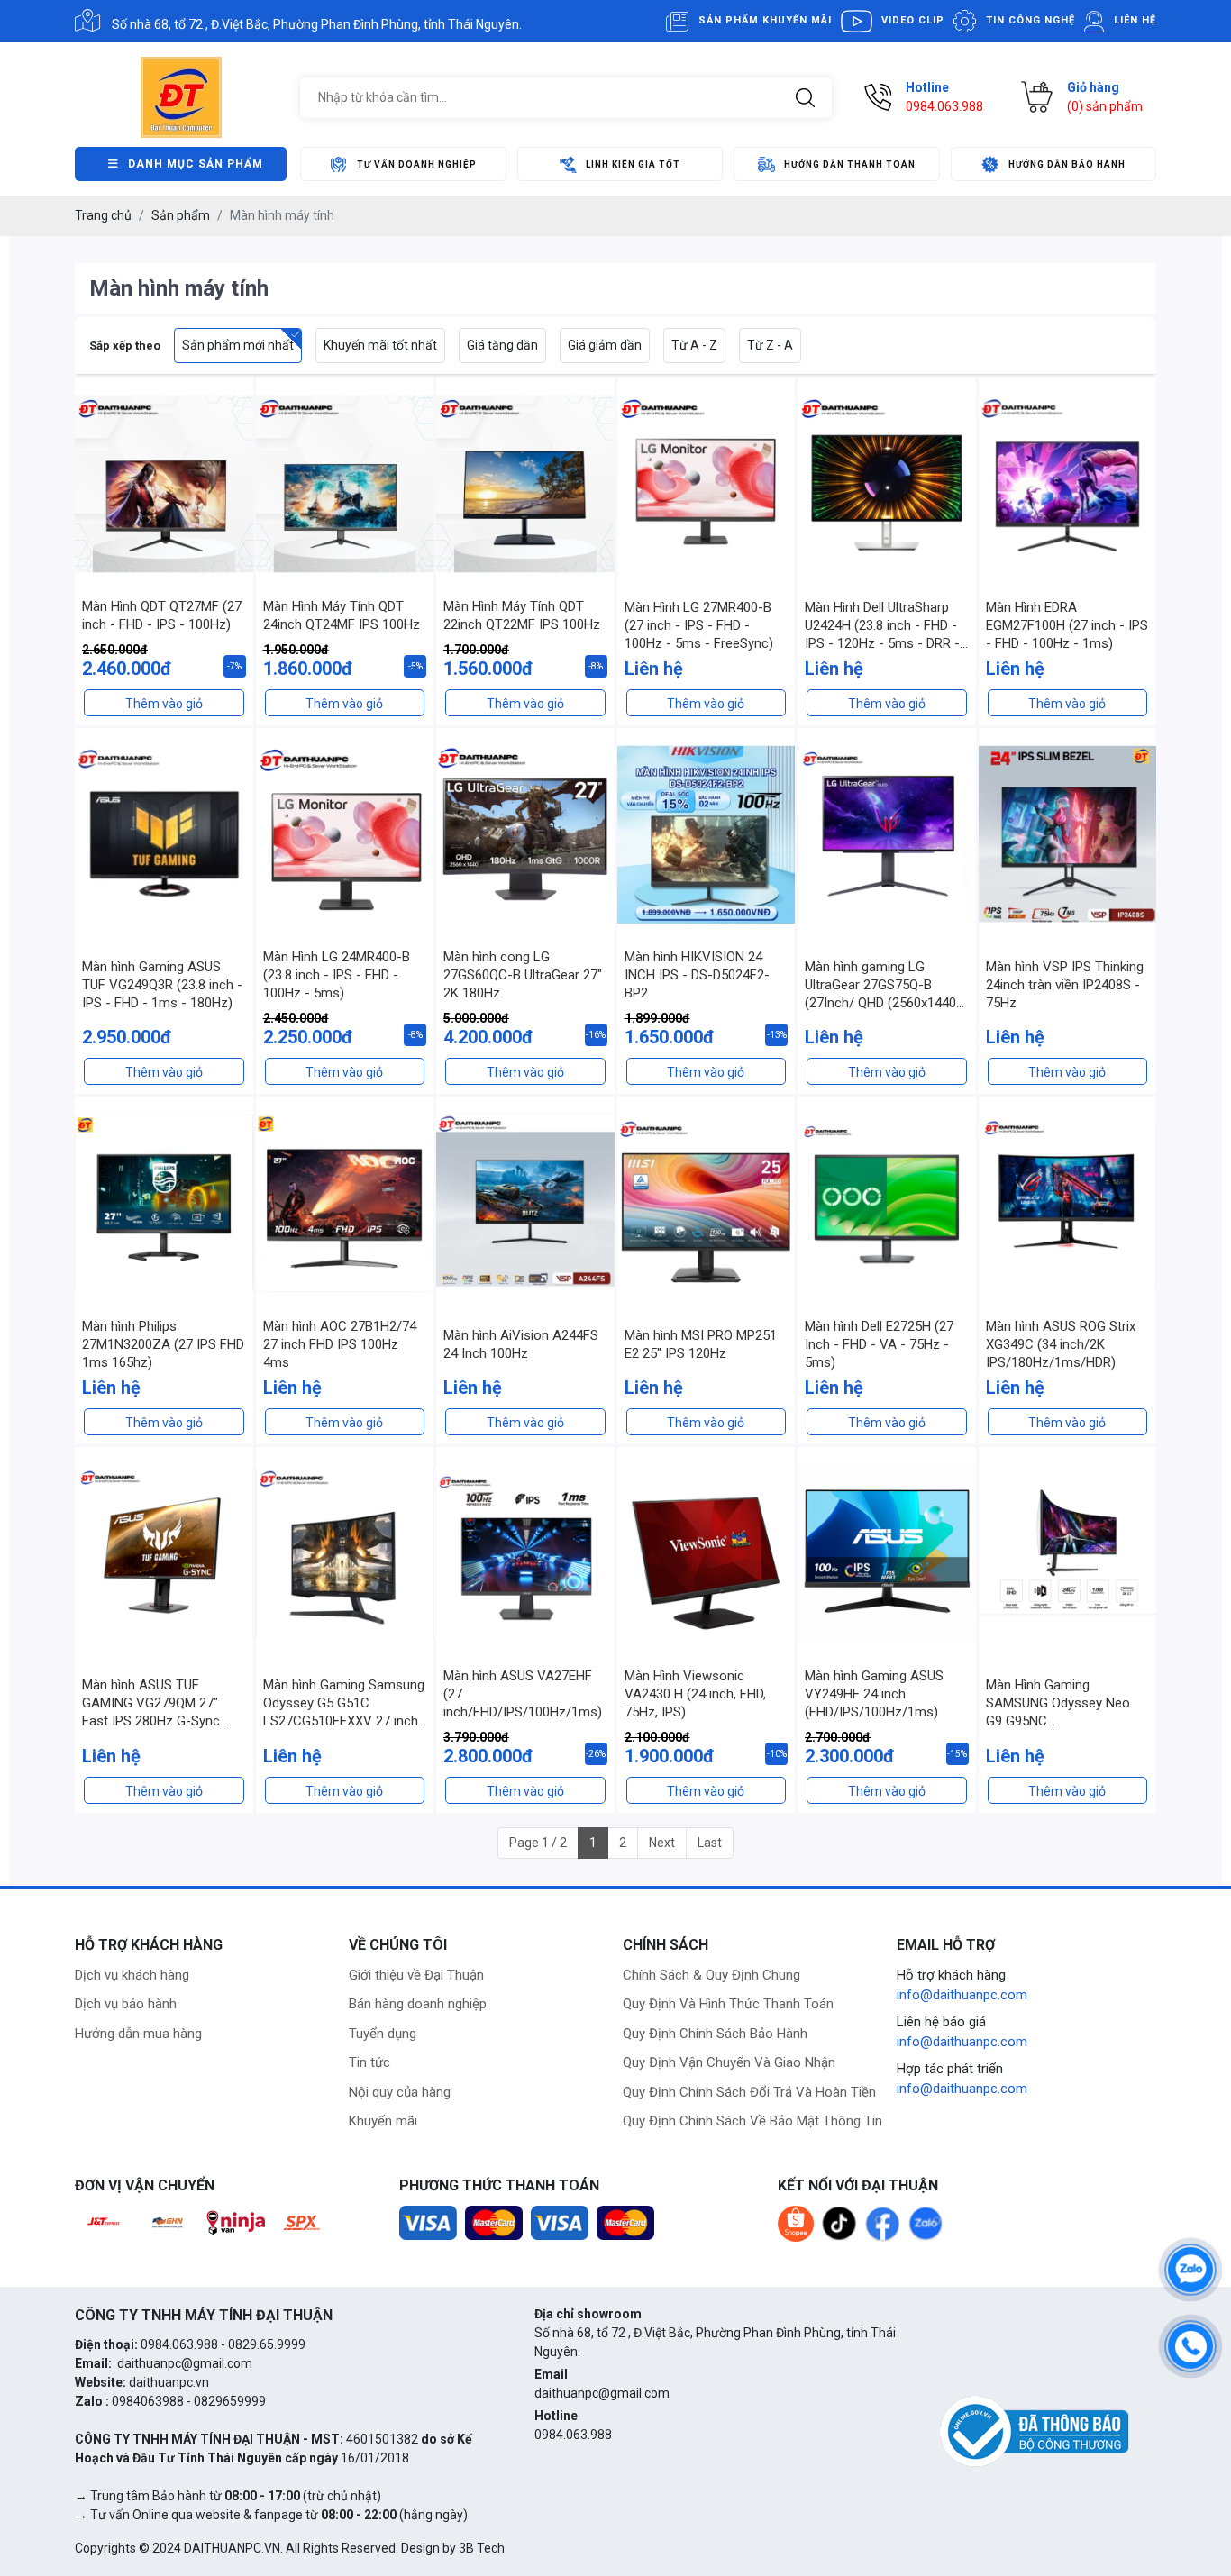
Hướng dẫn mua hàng (138, 2034)
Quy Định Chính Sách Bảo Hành (715, 2034)
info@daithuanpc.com (962, 1995)
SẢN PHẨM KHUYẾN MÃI (765, 20)
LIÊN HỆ (1135, 20)
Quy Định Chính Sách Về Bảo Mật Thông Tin (752, 2121)
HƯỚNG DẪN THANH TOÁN (850, 164)
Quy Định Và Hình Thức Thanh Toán (728, 2004)
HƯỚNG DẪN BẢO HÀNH (1067, 164)
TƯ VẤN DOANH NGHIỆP (417, 164)
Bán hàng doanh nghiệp (418, 2004)
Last (710, 1843)
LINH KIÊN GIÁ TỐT (633, 164)
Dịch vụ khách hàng (132, 1975)
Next (662, 1843)
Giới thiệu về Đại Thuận (416, 1975)
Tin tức (369, 2062)
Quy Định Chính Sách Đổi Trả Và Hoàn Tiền (749, 2092)
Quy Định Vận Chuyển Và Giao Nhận (729, 2062)
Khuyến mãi (383, 2121)
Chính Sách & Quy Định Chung (711, 1975)
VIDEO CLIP (913, 20)
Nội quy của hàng (400, 2092)
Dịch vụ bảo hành (126, 2004)
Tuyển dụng (383, 2034)
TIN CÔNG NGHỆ (1030, 20)
